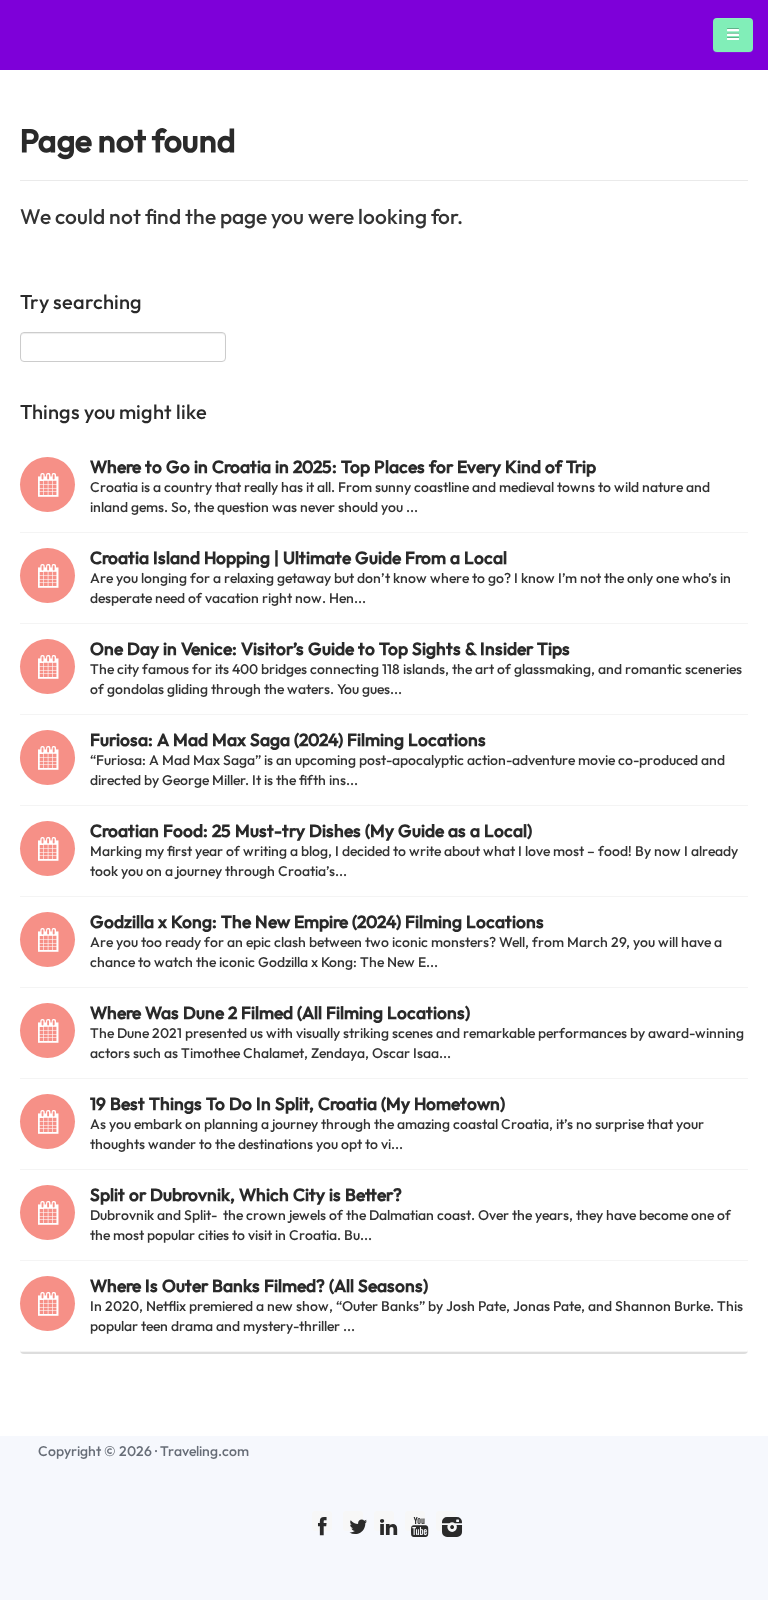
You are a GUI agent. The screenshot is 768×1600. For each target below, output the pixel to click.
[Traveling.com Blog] (58, 35)
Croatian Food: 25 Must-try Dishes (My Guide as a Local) (311, 830)
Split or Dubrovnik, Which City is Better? (246, 1194)
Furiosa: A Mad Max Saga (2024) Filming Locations (288, 739)
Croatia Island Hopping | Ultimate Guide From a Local (298, 557)
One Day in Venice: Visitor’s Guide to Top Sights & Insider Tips (330, 648)
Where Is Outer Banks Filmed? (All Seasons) (259, 1285)
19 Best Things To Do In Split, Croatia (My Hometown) (297, 1103)
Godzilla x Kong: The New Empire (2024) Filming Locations (317, 921)
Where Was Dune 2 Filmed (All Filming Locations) (280, 1012)
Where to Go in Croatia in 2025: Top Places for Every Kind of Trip (343, 466)
